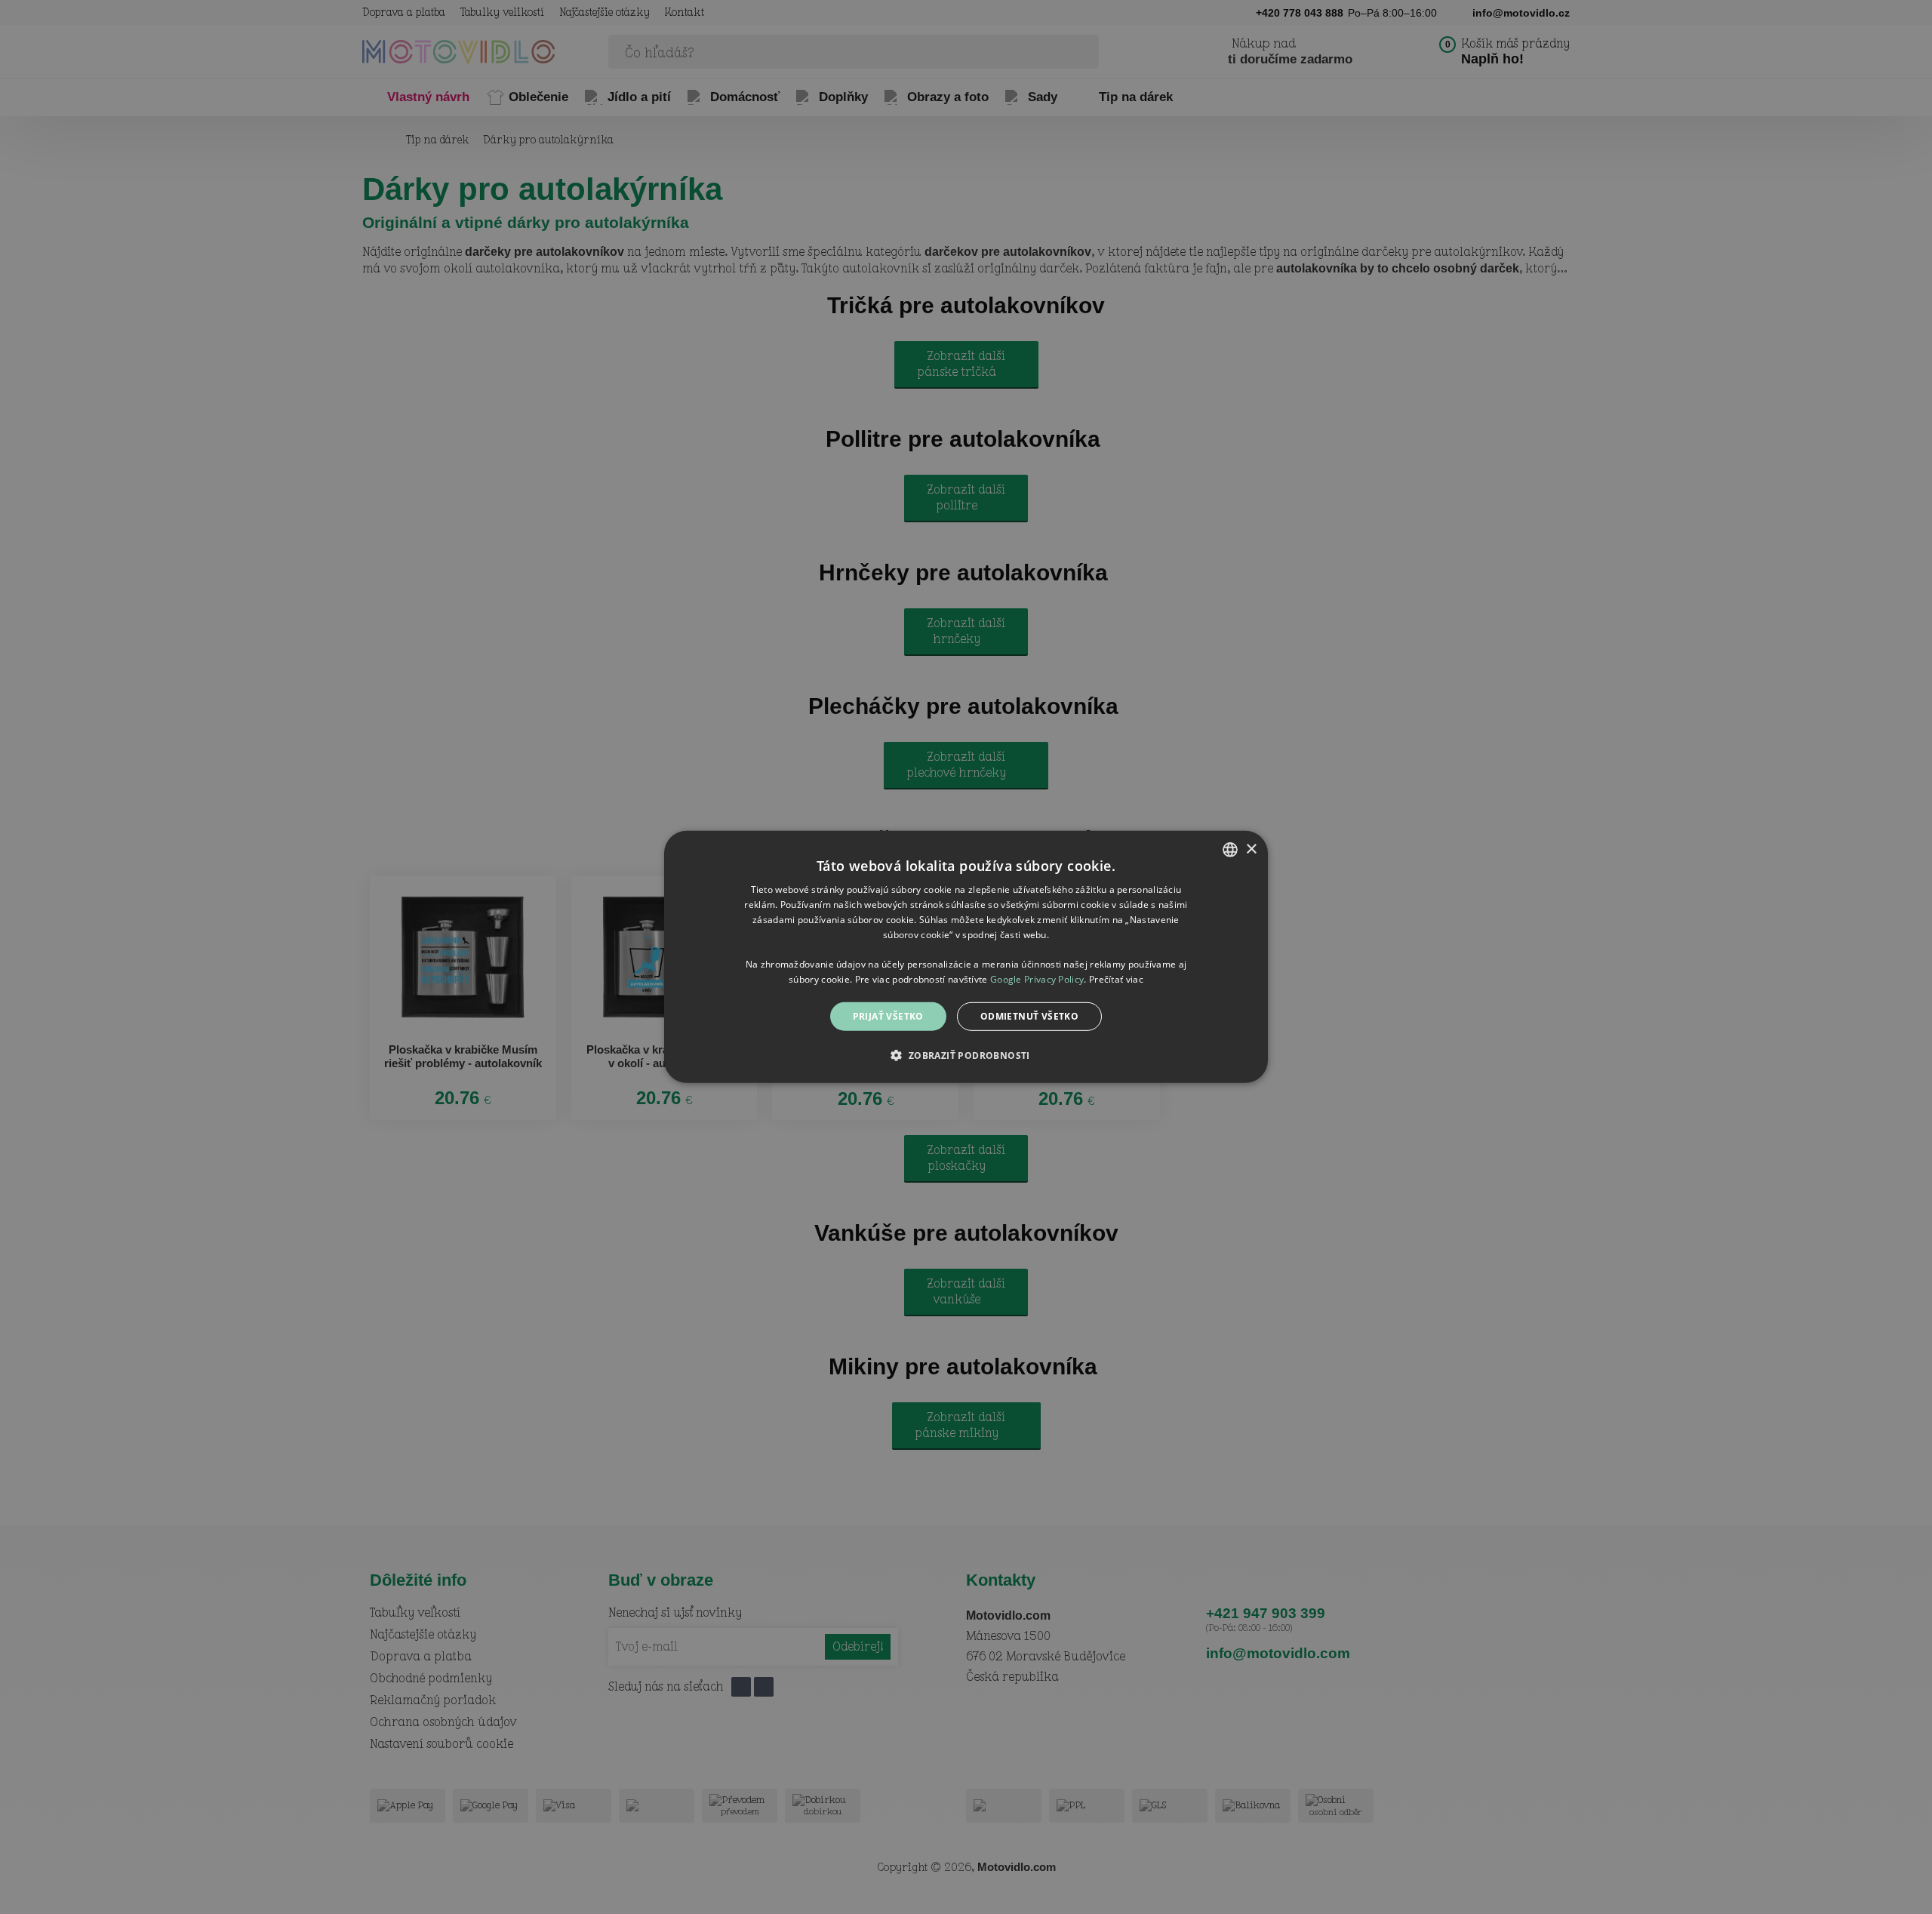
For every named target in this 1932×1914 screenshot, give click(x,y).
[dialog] (966, 957)
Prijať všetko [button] (888, 1016)
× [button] (1251, 849)
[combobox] (1230, 850)
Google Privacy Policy (1037, 979)
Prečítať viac (1116, 979)
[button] (966, 1055)
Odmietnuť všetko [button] (1029, 1016)
